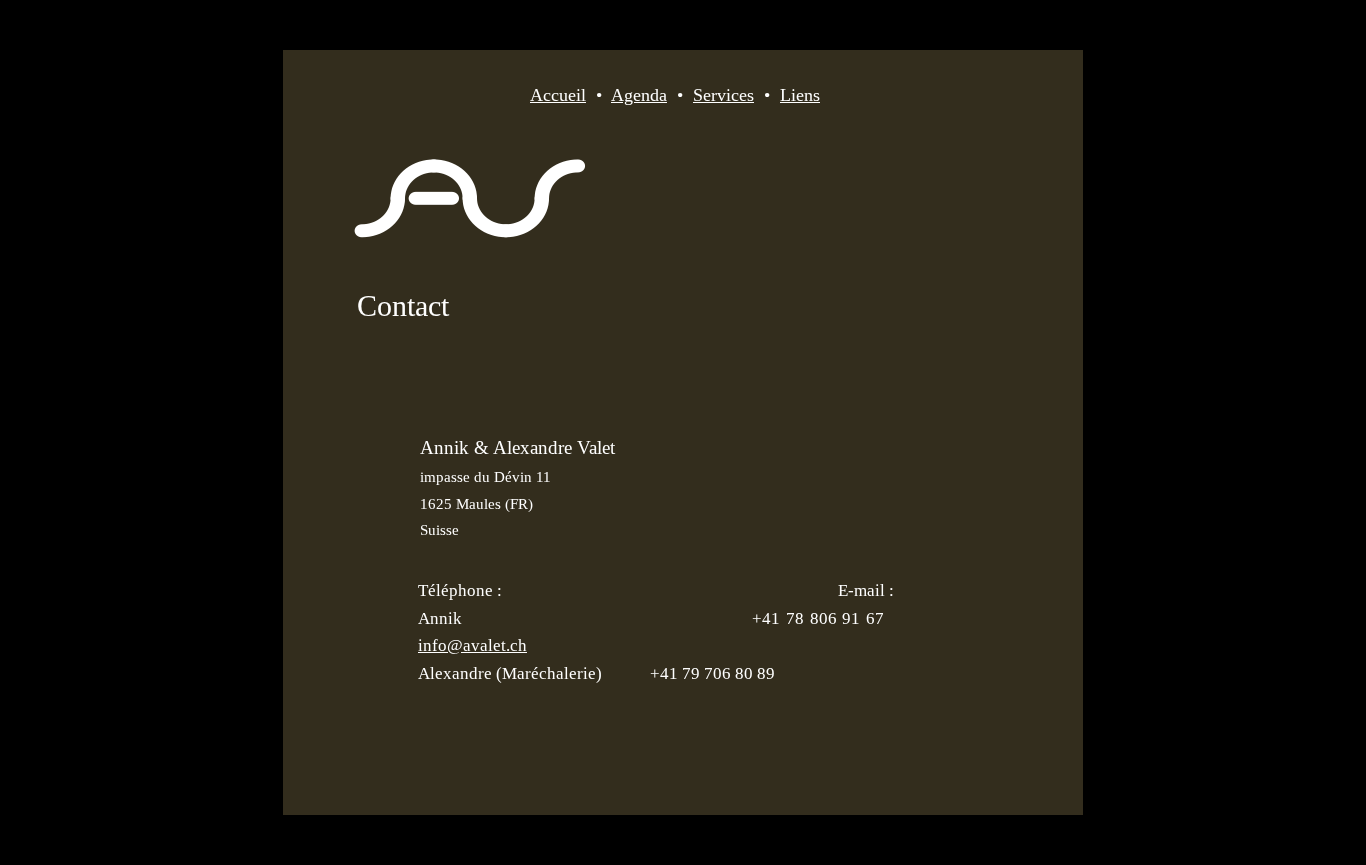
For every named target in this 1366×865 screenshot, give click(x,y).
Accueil (558, 95)
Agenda (639, 95)
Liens (800, 95)
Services (723, 95)
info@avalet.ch (472, 645)
